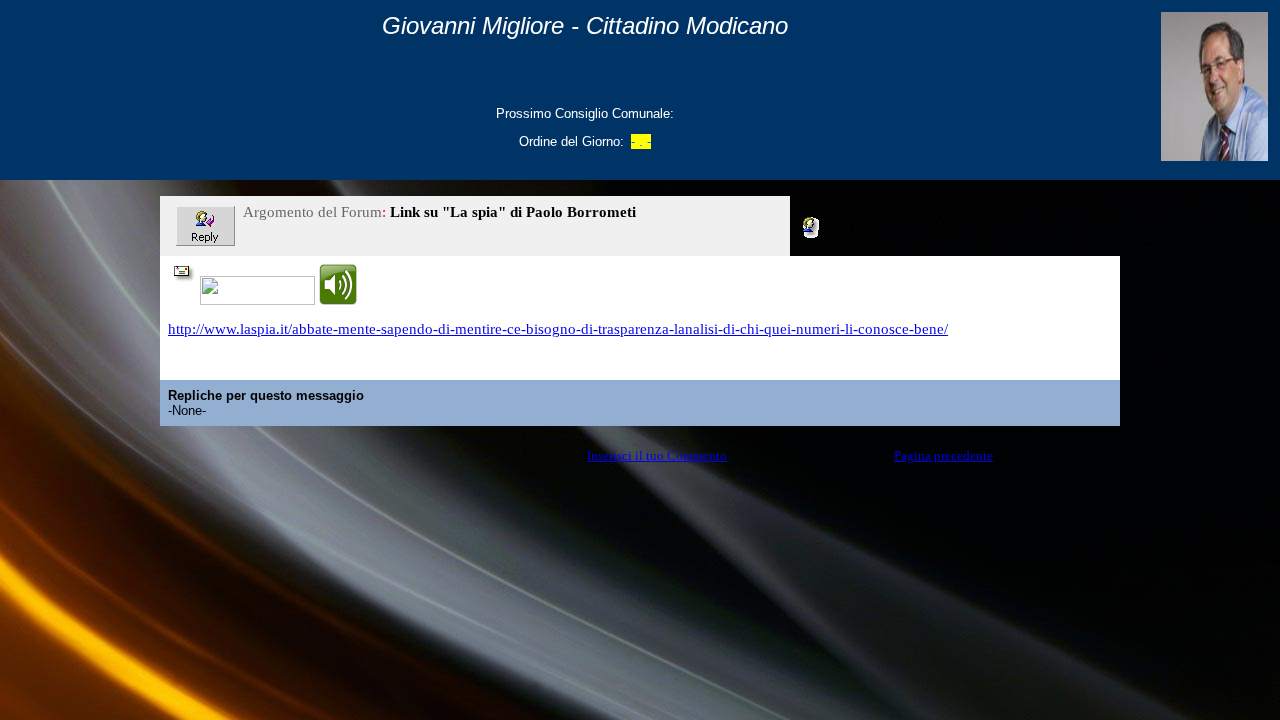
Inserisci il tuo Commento (657, 455)
